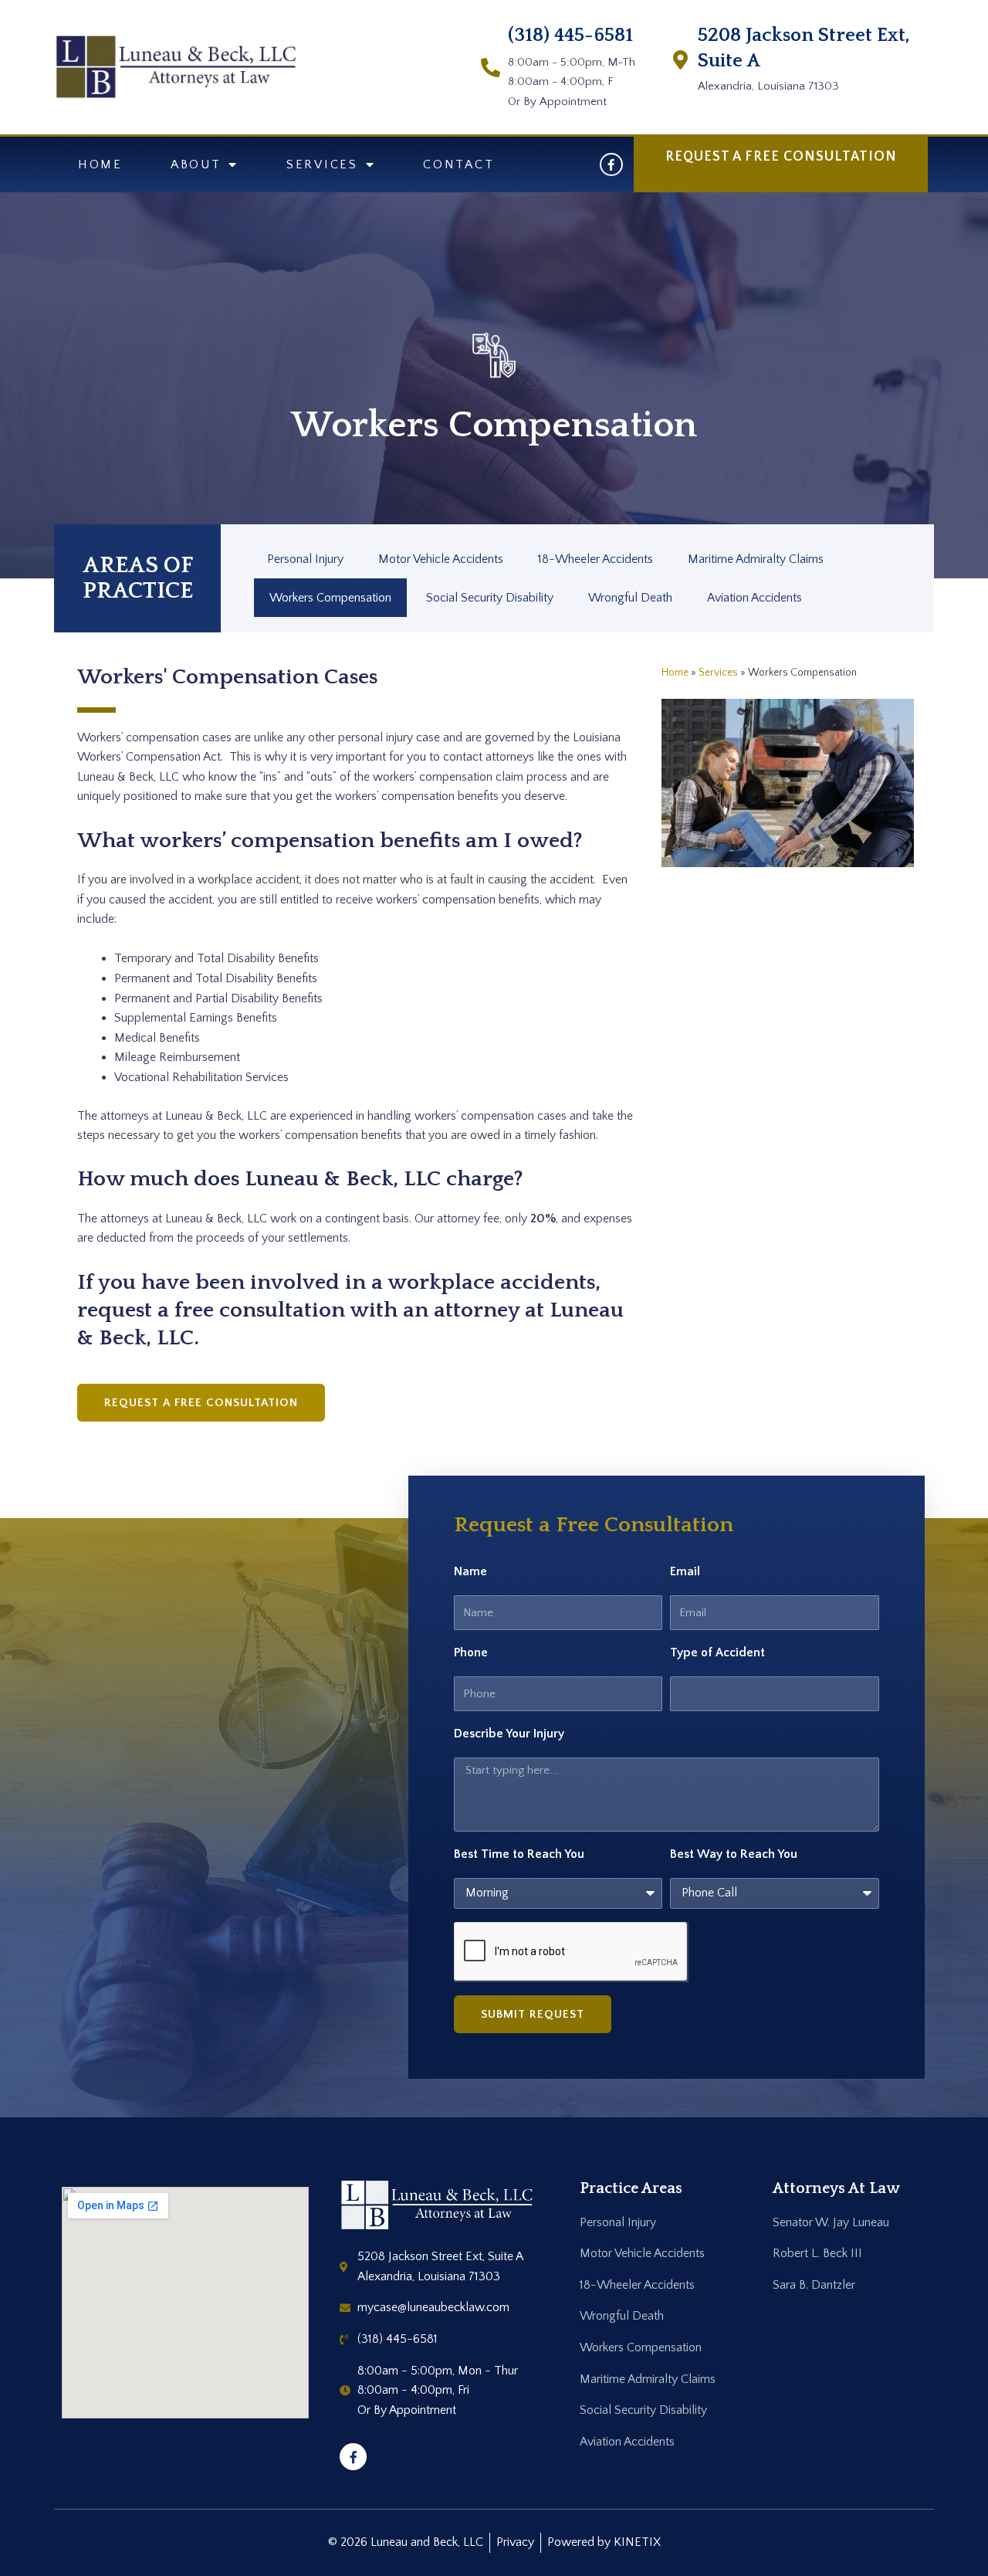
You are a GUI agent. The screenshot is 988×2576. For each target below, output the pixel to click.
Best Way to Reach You (734, 1854)
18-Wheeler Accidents (596, 559)
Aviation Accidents (755, 598)
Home (100, 164)
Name (470, 1571)
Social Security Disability (490, 598)
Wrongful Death (630, 598)
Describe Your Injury (509, 1734)
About (196, 164)
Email (685, 1571)
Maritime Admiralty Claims (756, 559)
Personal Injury (305, 559)
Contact (458, 164)
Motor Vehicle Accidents (441, 559)
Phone (471, 1652)
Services (322, 164)
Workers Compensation (330, 598)
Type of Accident (717, 1652)
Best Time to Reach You (519, 1854)
